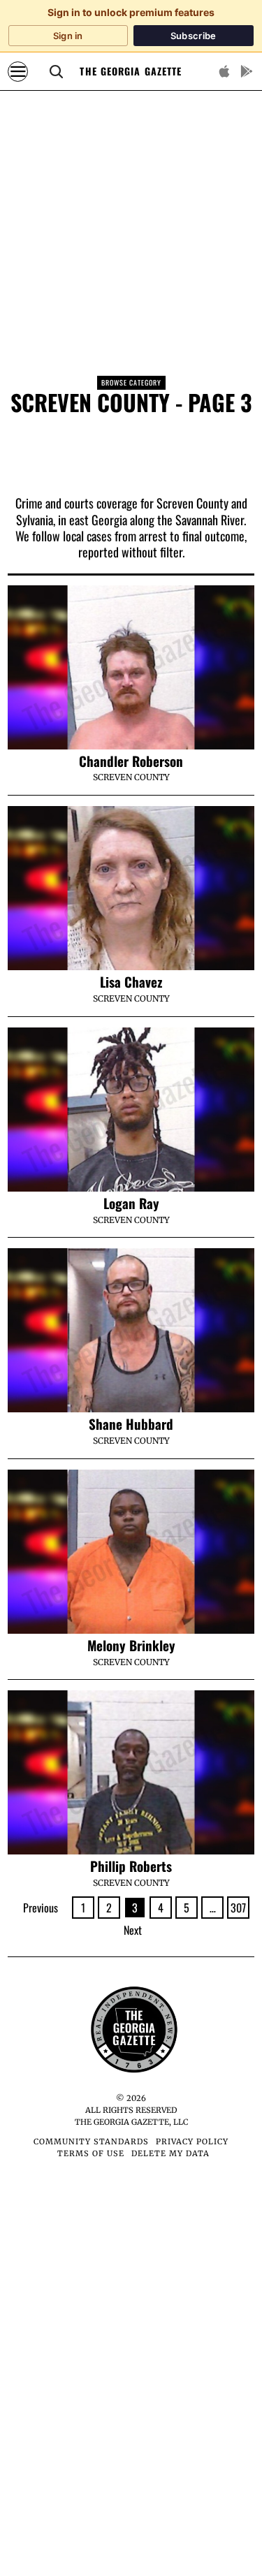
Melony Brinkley (131, 1645)
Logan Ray (131, 1203)
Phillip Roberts (131, 1866)
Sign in (68, 36)
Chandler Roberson (131, 761)
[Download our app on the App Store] (224, 71)
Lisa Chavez (131, 982)
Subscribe (194, 36)
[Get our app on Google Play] (247, 71)
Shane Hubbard (131, 1424)
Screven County (131, 777)
